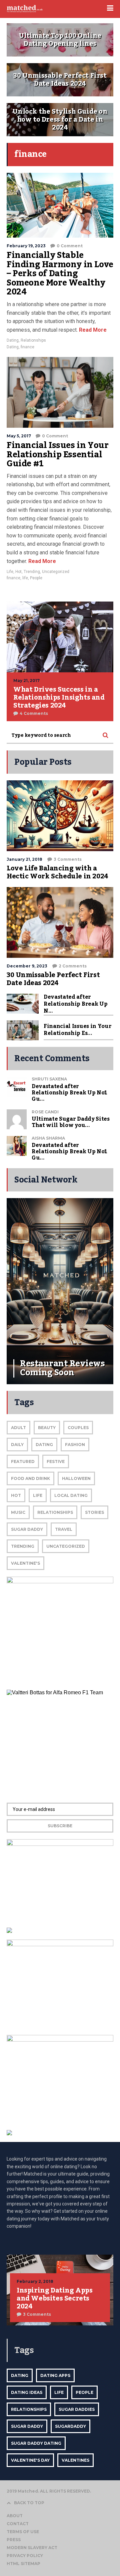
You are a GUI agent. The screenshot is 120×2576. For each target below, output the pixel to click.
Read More (92, 330)
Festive (56, 1461)
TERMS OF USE (23, 2532)
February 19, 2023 (26, 246)
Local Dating (71, 1495)
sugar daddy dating (36, 2443)
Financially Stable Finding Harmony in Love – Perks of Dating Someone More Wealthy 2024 (60, 274)
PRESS (14, 2540)
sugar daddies (77, 2409)
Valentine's (25, 1563)
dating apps (55, 2375)
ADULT (18, 1428)
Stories (94, 1512)
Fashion (75, 1445)
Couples (78, 1428)
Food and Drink (30, 1478)
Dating (13, 340)
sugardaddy (70, 2426)
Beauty (47, 1428)
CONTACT (18, 2524)
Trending (32, 572)
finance (27, 347)
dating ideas (27, 2392)
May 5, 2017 (19, 436)
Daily (17, 1445)
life (25, 578)
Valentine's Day (30, 2460)
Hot (18, 572)
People (36, 578)
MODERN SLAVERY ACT (32, 2548)
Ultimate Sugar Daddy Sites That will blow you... (71, 1122)
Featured (23, 1461)
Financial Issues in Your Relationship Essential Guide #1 (57, 454)
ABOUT (15, 2516)
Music (18, 1512)
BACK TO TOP (29, 2503)
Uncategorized (56, 572)
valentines (75, 2460)
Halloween (76, 1478)
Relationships (33, 340)
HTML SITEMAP (23, 2564)
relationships (29, 2409)
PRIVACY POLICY (25, 2556)
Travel (64, 1529)
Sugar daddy (27, 1529)
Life (10, 572)
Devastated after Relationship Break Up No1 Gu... (69, 1093)
